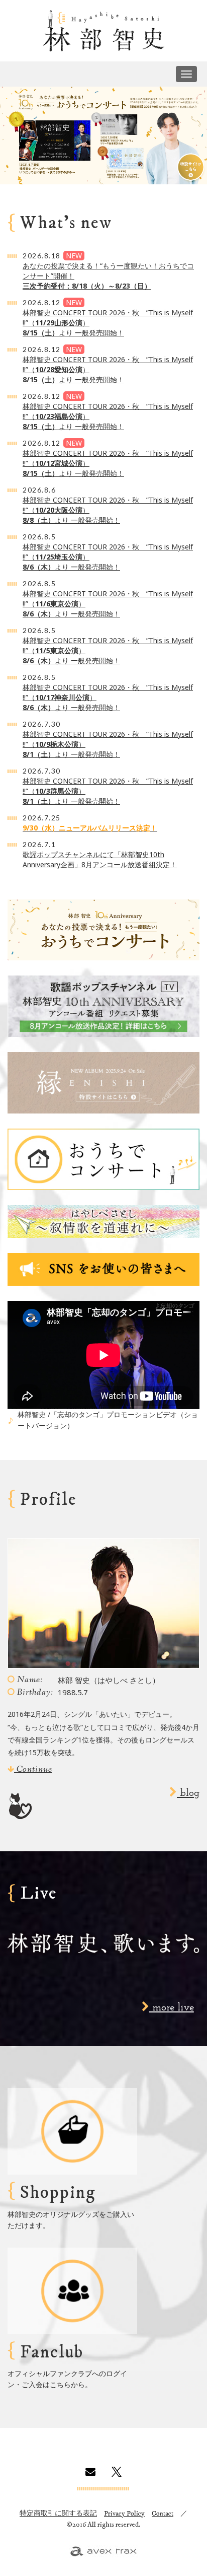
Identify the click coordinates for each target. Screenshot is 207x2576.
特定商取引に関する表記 (58, 2514)
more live (172, 2008)
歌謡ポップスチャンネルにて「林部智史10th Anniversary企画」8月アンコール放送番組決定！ (100, 859)
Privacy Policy (124, 2514)
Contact (163, 2514)
